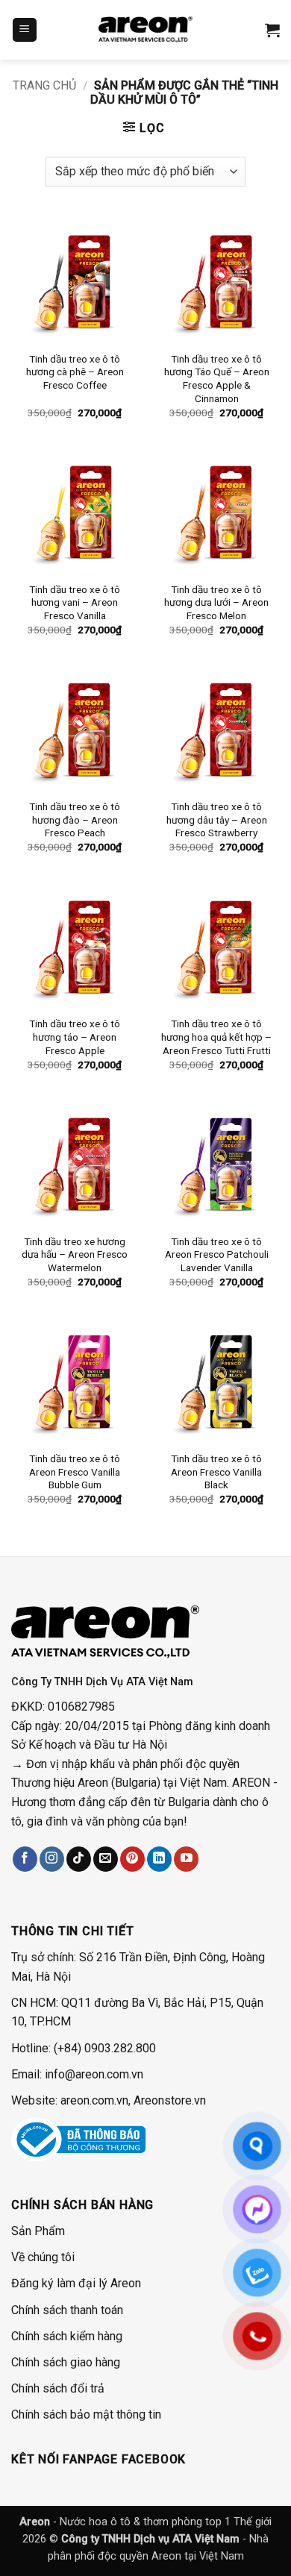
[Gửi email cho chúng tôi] (106, 1859)
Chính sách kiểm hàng (67, 2336)
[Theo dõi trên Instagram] (52, 1859)
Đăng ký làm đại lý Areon (76, 2283)
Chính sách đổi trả (58, 2388)
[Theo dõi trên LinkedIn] (159, 1859)
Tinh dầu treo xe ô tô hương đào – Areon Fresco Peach (75, 820)
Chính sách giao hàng (66, 2362)
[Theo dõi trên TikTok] (79, 1859)
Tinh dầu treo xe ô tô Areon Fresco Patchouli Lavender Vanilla (217, 1254)
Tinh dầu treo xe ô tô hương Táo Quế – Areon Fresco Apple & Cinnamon (217, 379)
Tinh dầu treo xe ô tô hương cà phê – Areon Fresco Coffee (75, 372)
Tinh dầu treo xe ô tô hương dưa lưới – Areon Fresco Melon (216, 602)
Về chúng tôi (43, 2257)
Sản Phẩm (38, 2231)
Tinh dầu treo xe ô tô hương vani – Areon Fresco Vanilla (75, 602)
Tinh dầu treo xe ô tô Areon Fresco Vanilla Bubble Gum (75, 1472)
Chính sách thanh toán (67, 2310)
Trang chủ (44, 85)
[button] (25, 30)
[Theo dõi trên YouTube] (186, 1859)
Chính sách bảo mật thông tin (86, 2414)
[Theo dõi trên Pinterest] (132, 1859)
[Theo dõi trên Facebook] (25, 1859)
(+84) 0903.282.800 (105, 2048)
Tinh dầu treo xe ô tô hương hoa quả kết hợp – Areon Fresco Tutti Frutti (216, 1037)
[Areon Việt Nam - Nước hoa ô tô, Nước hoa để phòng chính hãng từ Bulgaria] (145, 30)
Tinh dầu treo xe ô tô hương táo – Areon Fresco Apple (75, 1037)
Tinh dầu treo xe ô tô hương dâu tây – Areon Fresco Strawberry (217, 820)
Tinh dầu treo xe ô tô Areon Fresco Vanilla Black (216, 1472)
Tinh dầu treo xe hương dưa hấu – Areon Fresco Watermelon (75, 1254)
